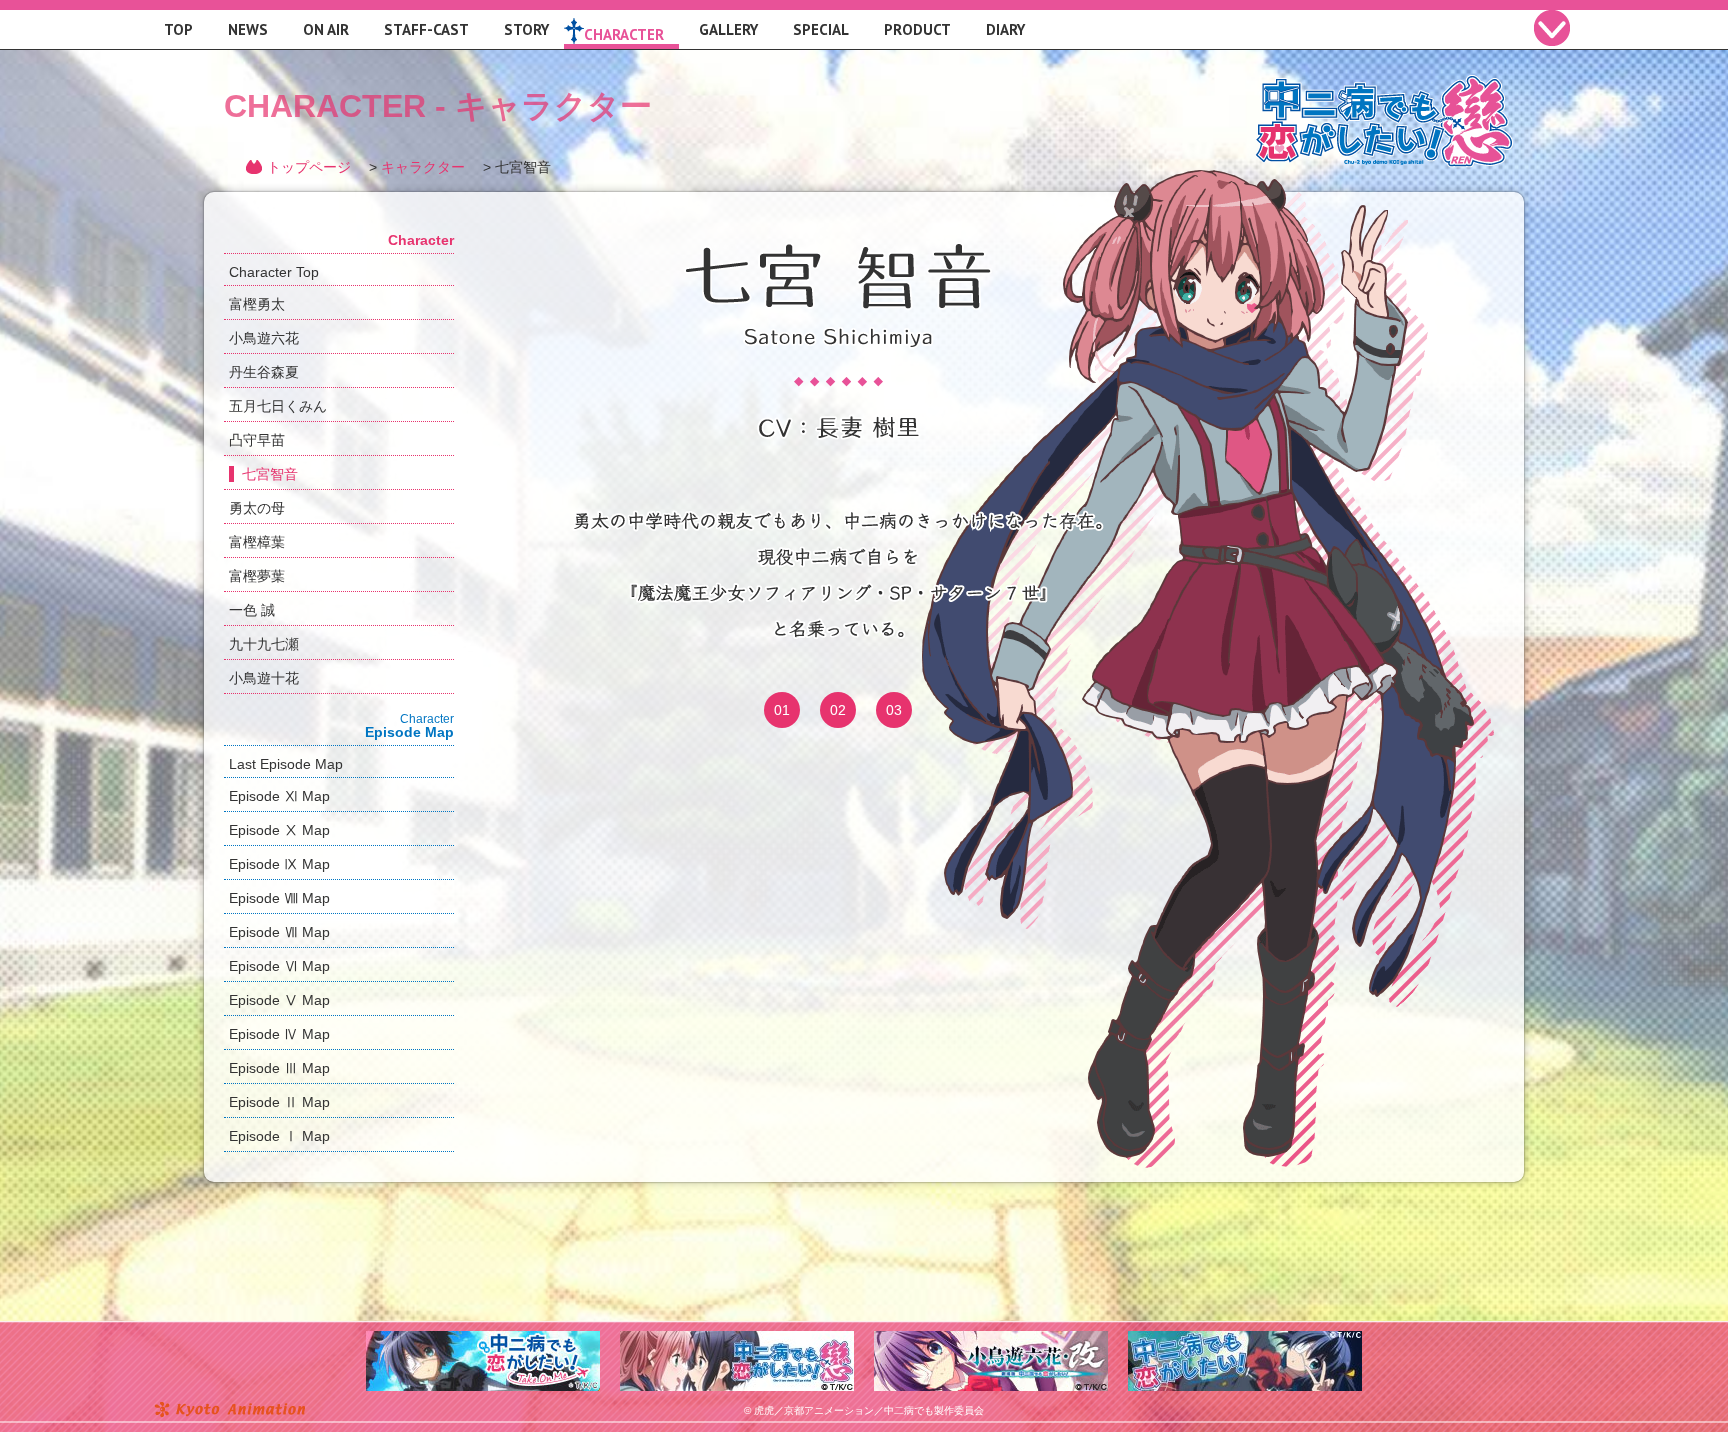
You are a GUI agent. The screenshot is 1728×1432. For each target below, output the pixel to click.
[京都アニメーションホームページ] (229, 1410)
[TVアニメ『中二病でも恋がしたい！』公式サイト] (1245, 1339)
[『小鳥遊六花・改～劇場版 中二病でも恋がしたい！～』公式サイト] (991, 1339)
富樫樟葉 (257, 542)
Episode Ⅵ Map (279, 966)
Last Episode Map (286, 764)
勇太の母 (257, 508)
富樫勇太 (257, 304)
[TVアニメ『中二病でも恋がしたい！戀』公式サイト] (737, 1339)
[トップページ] (1384, 86)
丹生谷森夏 (264, 372)
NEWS (248, 29)
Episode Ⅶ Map (279, 932)
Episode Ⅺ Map (279, 796)
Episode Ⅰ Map (279, 1136)
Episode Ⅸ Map (279, 864)
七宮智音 (270, 474)
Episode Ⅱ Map (279, 1102)
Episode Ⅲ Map (279, 1068)
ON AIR (326, 29)
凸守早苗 (257, 440)
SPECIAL (821, 29)
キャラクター (423, 167)
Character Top (274, 272)
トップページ (309, 167)
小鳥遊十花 (264, 678)
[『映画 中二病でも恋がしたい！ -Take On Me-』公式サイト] (483, 1339)
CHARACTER (624, 34)
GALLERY (728, 29)
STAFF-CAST (426, 29)
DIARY (1005, 29)
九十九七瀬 (264, 644)
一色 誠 (252, 610)
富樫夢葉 (257, 576)
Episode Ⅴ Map (279, 1000)
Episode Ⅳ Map (279, 1034)
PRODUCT (917, 29)
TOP (178, 29)
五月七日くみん (278, 406)
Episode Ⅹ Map (279, 830)
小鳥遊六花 (264, 338)
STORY (526, 29)
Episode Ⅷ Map (279, 898)
